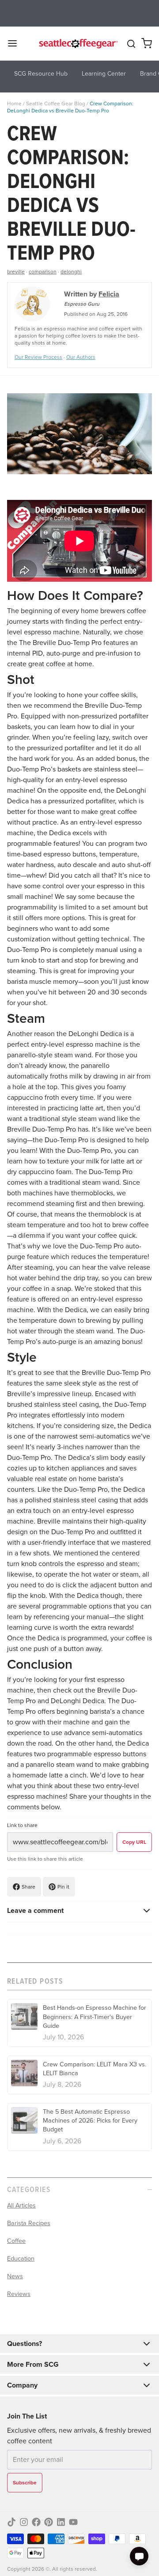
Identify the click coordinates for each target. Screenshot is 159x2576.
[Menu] (16, 43)
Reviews (19, 2294)
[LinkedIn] (61, 2522)
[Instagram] (24, 2522)
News (15, 2276)
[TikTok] (11, 2522)
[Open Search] (131, 44)
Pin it (63, 1887)
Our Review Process (38, 357)
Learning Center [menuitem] (104, 74)
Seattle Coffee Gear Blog (56, 104)
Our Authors (81, 357)
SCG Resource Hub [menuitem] (41, 74)
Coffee (16, 2241)
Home (14, 104)
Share (28, 1887)
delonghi (71, 272)
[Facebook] (36, 2522)
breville (16, 272)
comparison (43, 272)
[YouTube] (73, 2522)
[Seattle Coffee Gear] (78, 43)
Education (21, 2258)
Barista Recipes (29, 2223)
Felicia (109, 294)
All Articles (21, 2205)
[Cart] (147, 43)
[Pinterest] (49, 2522)
